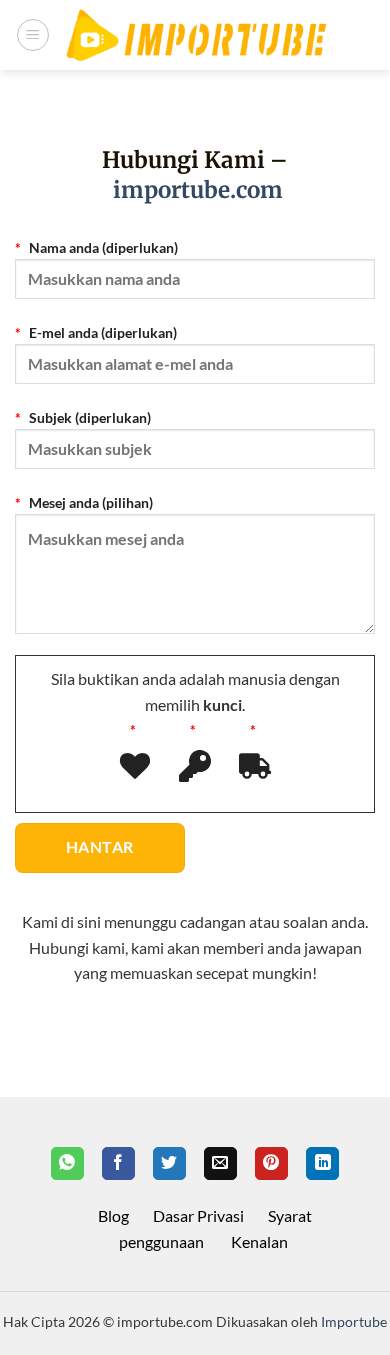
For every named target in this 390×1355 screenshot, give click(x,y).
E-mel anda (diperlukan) (101, 332)
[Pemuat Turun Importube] (196, 35)
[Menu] (33, 35)
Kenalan (259, 1241)
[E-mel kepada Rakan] (220, 1164)
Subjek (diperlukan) (88, 417)
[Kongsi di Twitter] (169, 1164)
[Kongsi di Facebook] (118, 1164)
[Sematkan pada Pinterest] (271, 1164)
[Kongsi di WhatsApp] (67, 1164)
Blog (113, 1215)
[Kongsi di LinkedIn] (322, 1164)
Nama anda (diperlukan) (102, 247)
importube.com (198, 190)
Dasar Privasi (198, 1215)
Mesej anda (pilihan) (89, 502)
